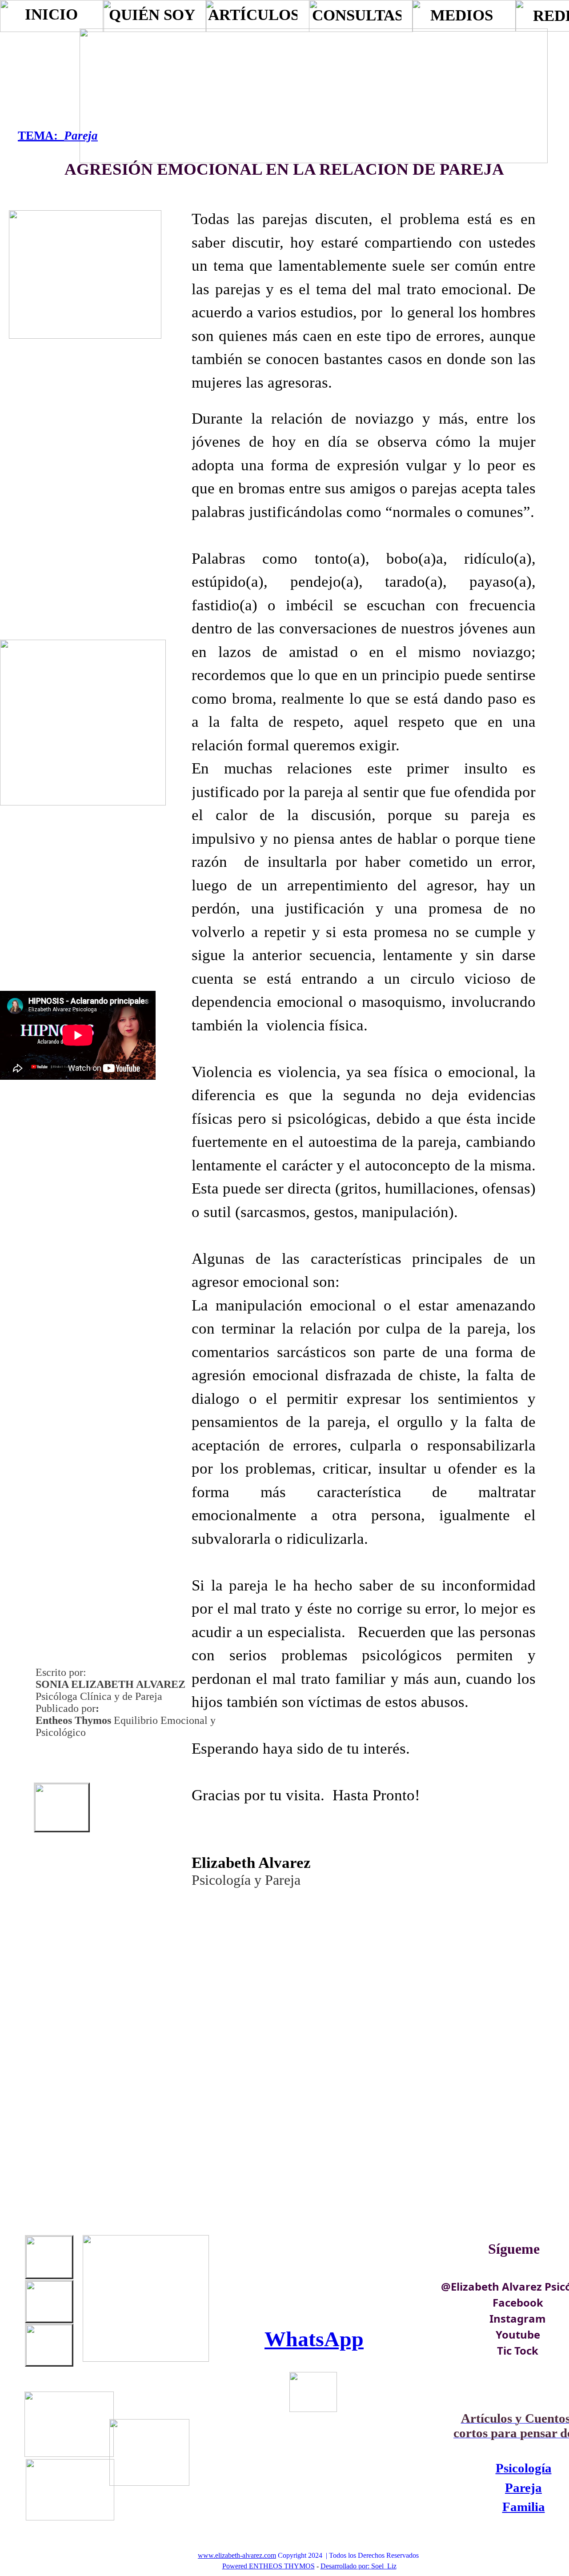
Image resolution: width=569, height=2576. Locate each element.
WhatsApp (314, 2339)
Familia (524, 2507)
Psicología (524, 2468)
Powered (235, 2566)
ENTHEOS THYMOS (282, 2566)
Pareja (81, 136)
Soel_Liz (384, 2566)
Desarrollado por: (345, 2566)
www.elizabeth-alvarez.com (237, 2555)
